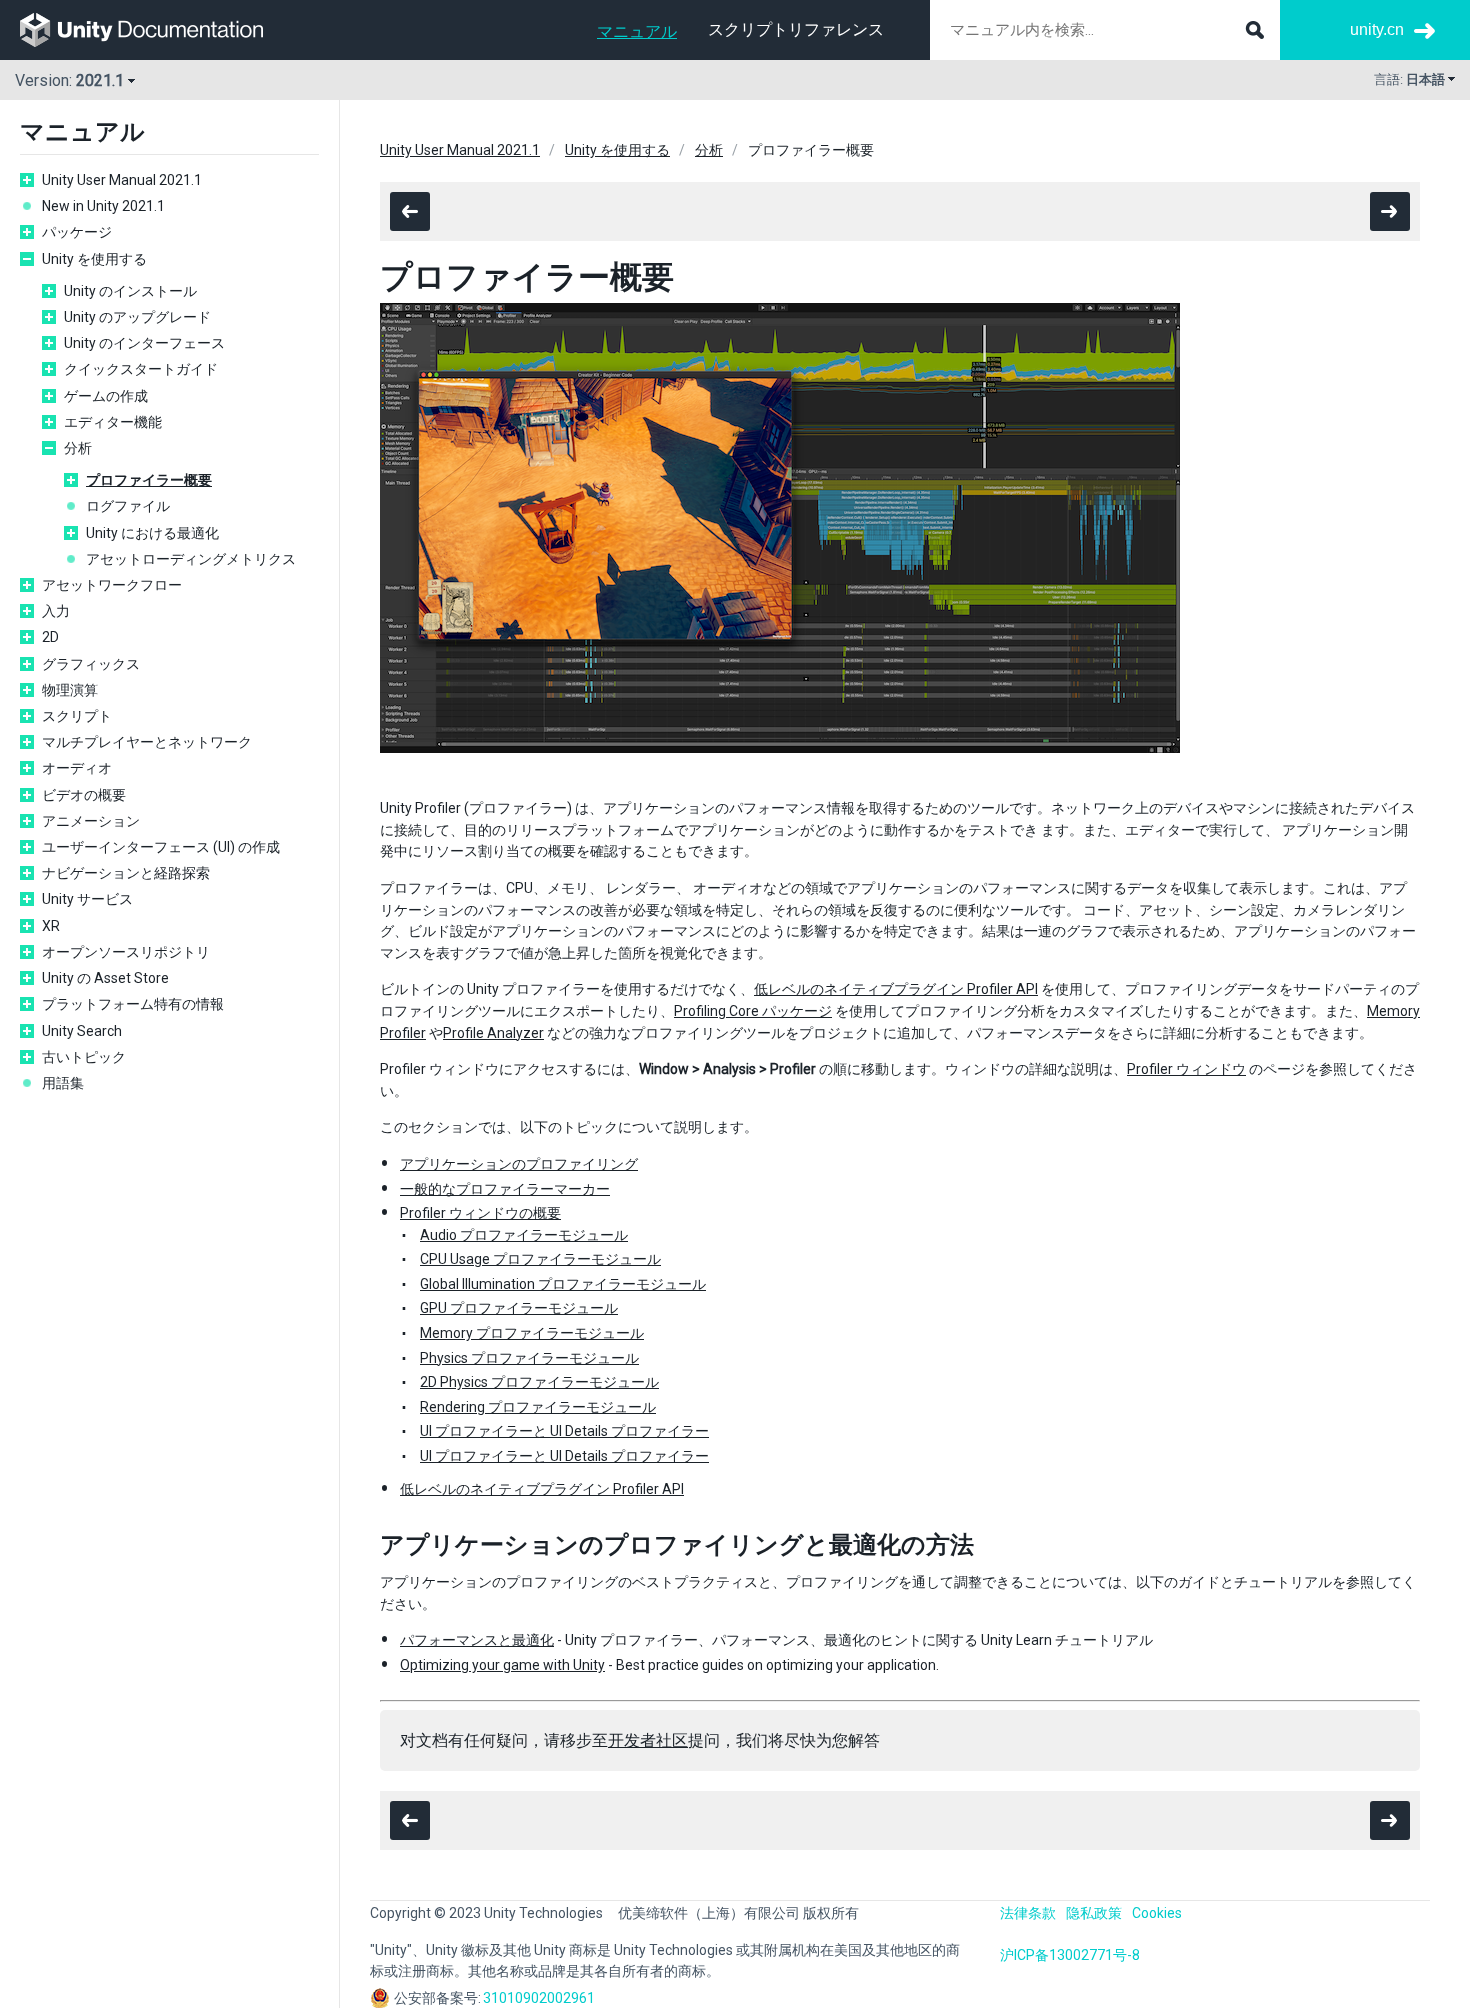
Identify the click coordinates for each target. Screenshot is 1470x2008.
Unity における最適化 (152, 533)
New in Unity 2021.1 (103, 206)
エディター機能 (113, 422)
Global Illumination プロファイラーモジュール (563, 1284)
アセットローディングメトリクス (191, 559)
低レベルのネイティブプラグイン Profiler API (896, 989)
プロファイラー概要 (149, 480)
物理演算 (70, 690)
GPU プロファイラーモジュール (519, 1308)
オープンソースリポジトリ (126, 952)
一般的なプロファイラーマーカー (505, 1189)
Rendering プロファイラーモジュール (538, 1407)
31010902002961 (539, 1998)
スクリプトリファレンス (796, 29)
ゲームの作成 (106, 396)
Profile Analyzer (493, 1033)
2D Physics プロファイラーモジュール (539, 1382)
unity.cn (1377, 29)
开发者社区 (648, 1740)
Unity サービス (87, 899)
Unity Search (82, 1031)
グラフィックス (91, 664)
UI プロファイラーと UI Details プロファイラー (564, 1431)
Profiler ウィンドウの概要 (480, 1213)
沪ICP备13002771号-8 (1070, 1955)
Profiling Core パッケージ (753, 1011)
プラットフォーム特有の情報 (133, 1004)
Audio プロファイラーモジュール (524, 1235)
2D (50, 637)
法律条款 (1028, 1913)
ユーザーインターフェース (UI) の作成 (161, 847)
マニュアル (637, 31)
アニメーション (91, 821)
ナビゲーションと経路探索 (126, 873)
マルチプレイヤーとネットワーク (147, 742)
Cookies (1157, 1913)
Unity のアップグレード (137, 317)
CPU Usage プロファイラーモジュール (540, 1259)
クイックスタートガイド (141, 369)
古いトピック (84, 1057)
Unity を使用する (94, 259)
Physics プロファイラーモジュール (529, 1358)
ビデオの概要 (84, 795)
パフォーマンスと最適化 (477, 1640)
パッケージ (77, 232)
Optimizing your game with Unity (502, 1665)
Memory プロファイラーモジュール (532, 1333)
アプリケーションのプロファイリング (519, 1164)
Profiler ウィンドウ (1186, 1069)
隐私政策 (1094, 1913)
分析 (78, 448)
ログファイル (128, 506)
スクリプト (77, 716)
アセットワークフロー (112, 585)
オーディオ (77, 768)
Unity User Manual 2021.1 (122, 180)
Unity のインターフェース (144, 343)
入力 (56, 611)
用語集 (63, 1083)
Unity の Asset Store (105, 978)
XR (51, 926)
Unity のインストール (130, 291)
